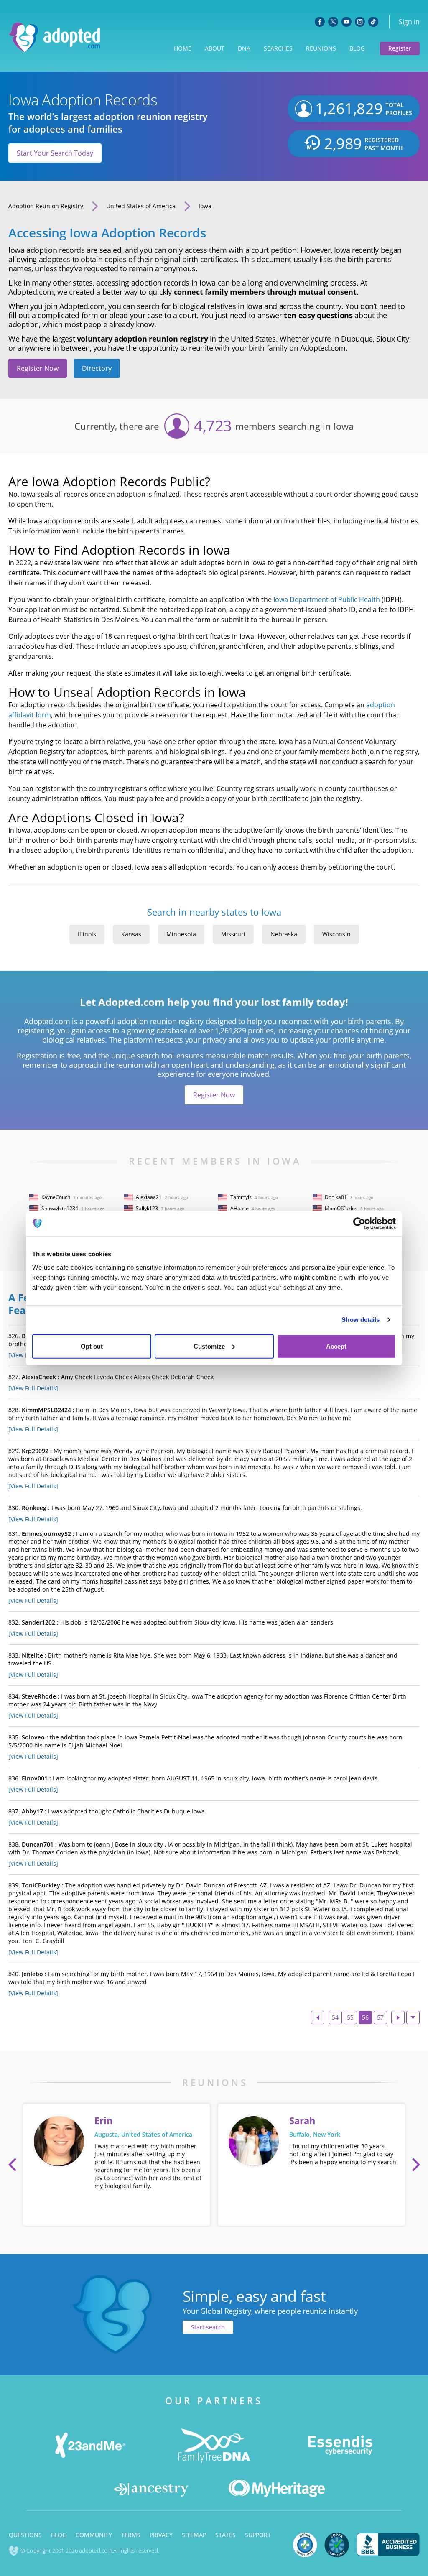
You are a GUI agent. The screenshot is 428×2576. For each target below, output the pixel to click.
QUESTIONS (25, 2535)
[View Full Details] (33, 1388)
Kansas (131, 934)
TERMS (131, 2535)
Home (183, 48)
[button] (13, 2165)
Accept (336, 1346)
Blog (357, 48)
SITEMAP (194, 2535)
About (215, 48)
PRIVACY (161, 2535)
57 (380, 2017)
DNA (244, 48)
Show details (360, 1320)
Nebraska (284, 934)
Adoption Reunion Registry (46, 206)
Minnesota (181, 934)
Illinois (87, 934)
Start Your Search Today (55, 153)
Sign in (409, 22)
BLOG (59, 2535)
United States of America (141, 206)
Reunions (321, 48)
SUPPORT (258, 2535)
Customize (209, 1346)
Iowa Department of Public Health (327, 599)
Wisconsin (336, 934)
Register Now (38, 368)
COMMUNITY (94, 2535)
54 (335, 2017)
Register (400, 48)
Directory (97, 368)
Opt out (92, 1346)
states (225, 2535)
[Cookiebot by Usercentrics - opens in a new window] (359, 1224)
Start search (208, 2327)
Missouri (233, 934)
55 (350, 2017)
